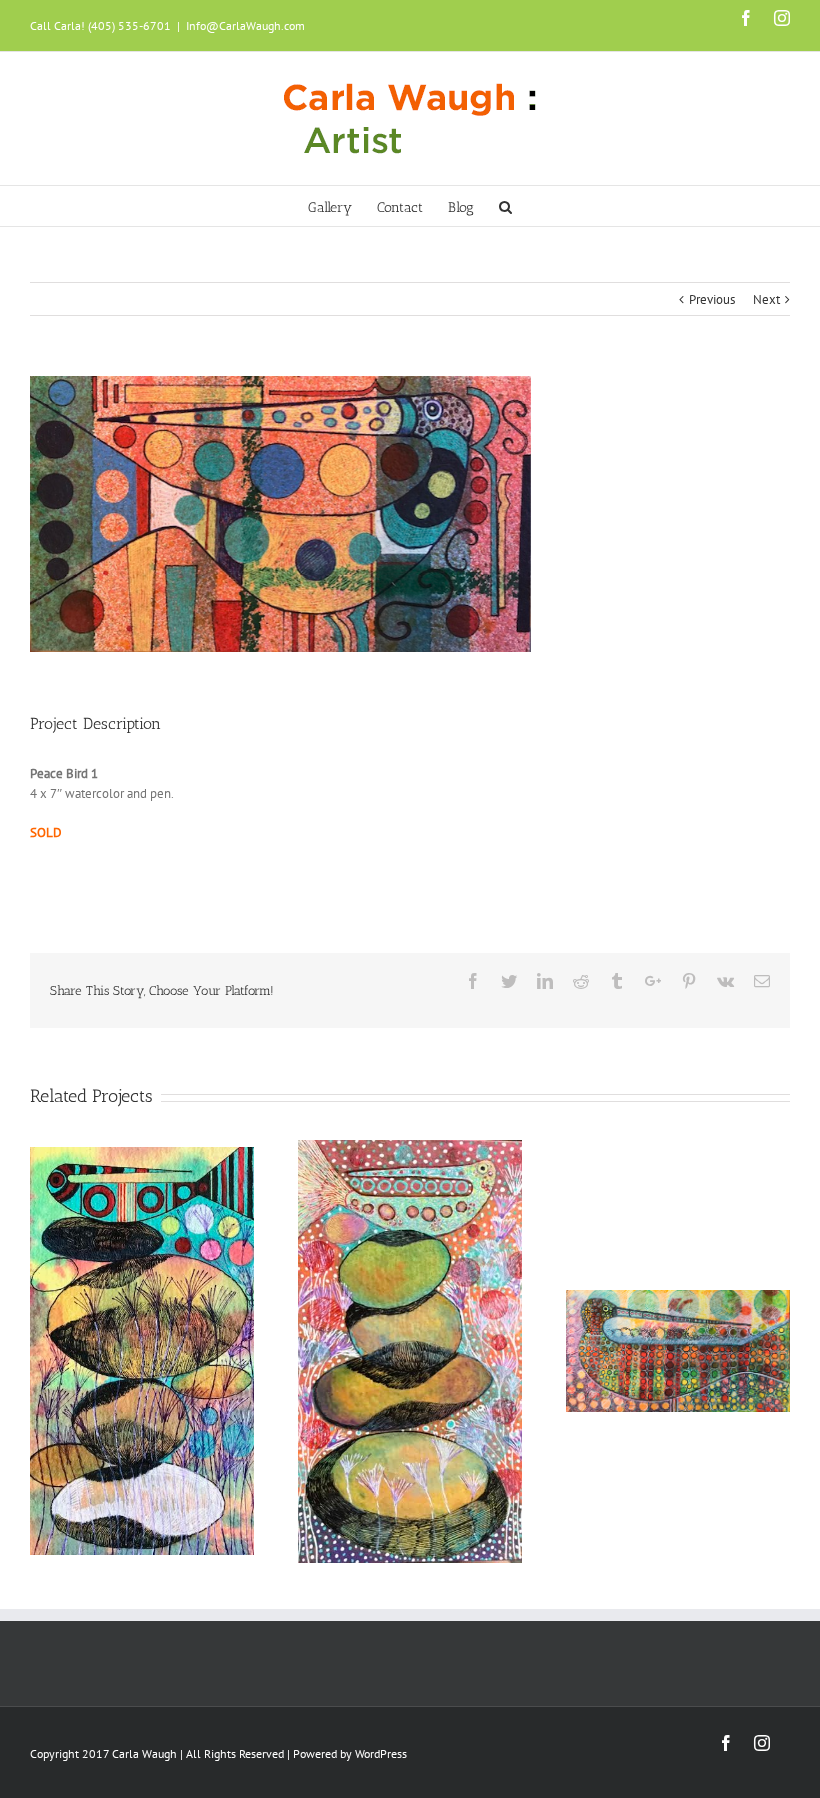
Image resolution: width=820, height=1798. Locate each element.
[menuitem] (342, 206)
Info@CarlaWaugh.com (245, 25)
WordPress (381, 1753)
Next (766, 299)
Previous (712, 299)
